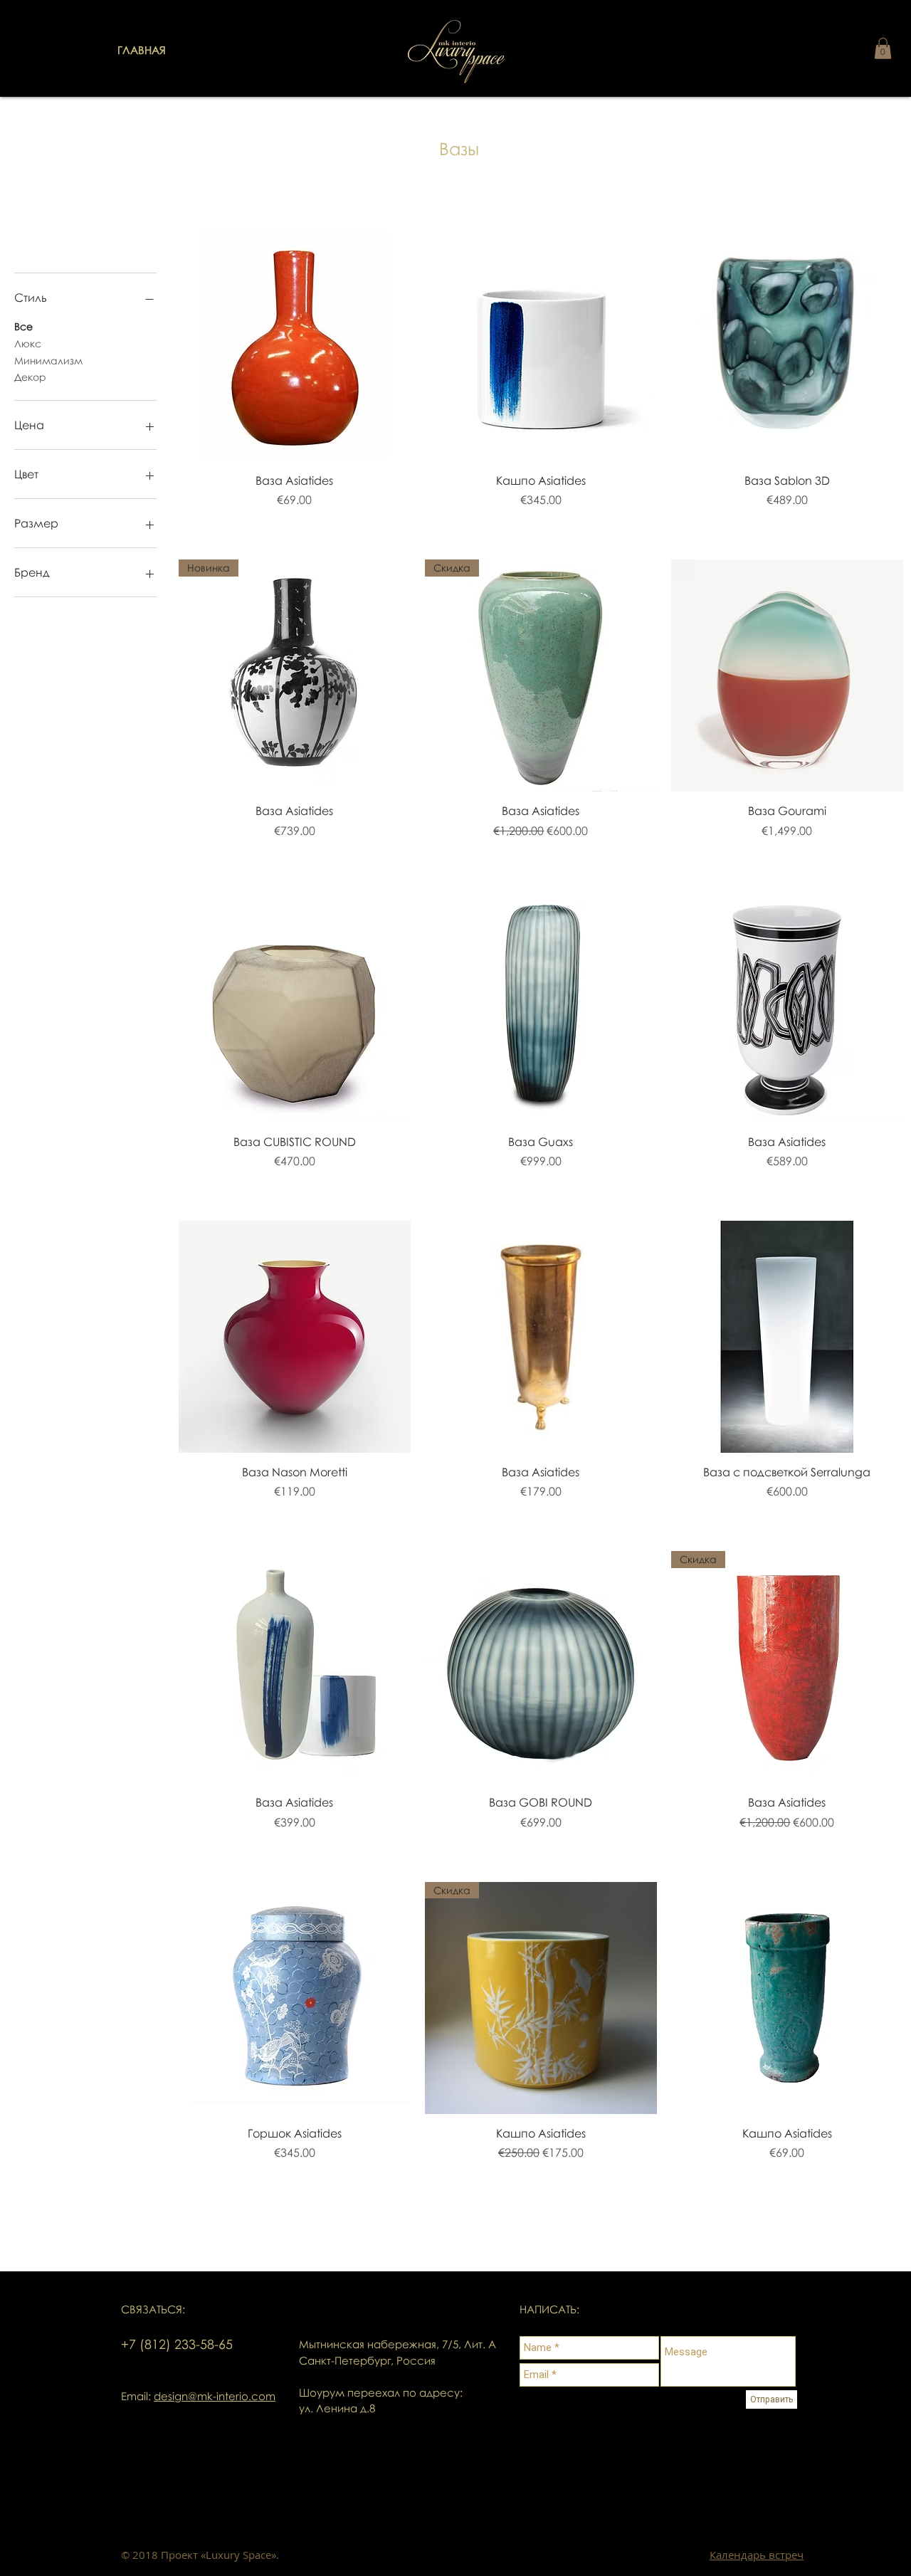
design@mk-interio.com (215, 2396)
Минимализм (48, 361)
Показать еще (541, 2238)
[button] (883, 48)
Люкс (28, 343)
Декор (30, 377)
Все (23, 326)
